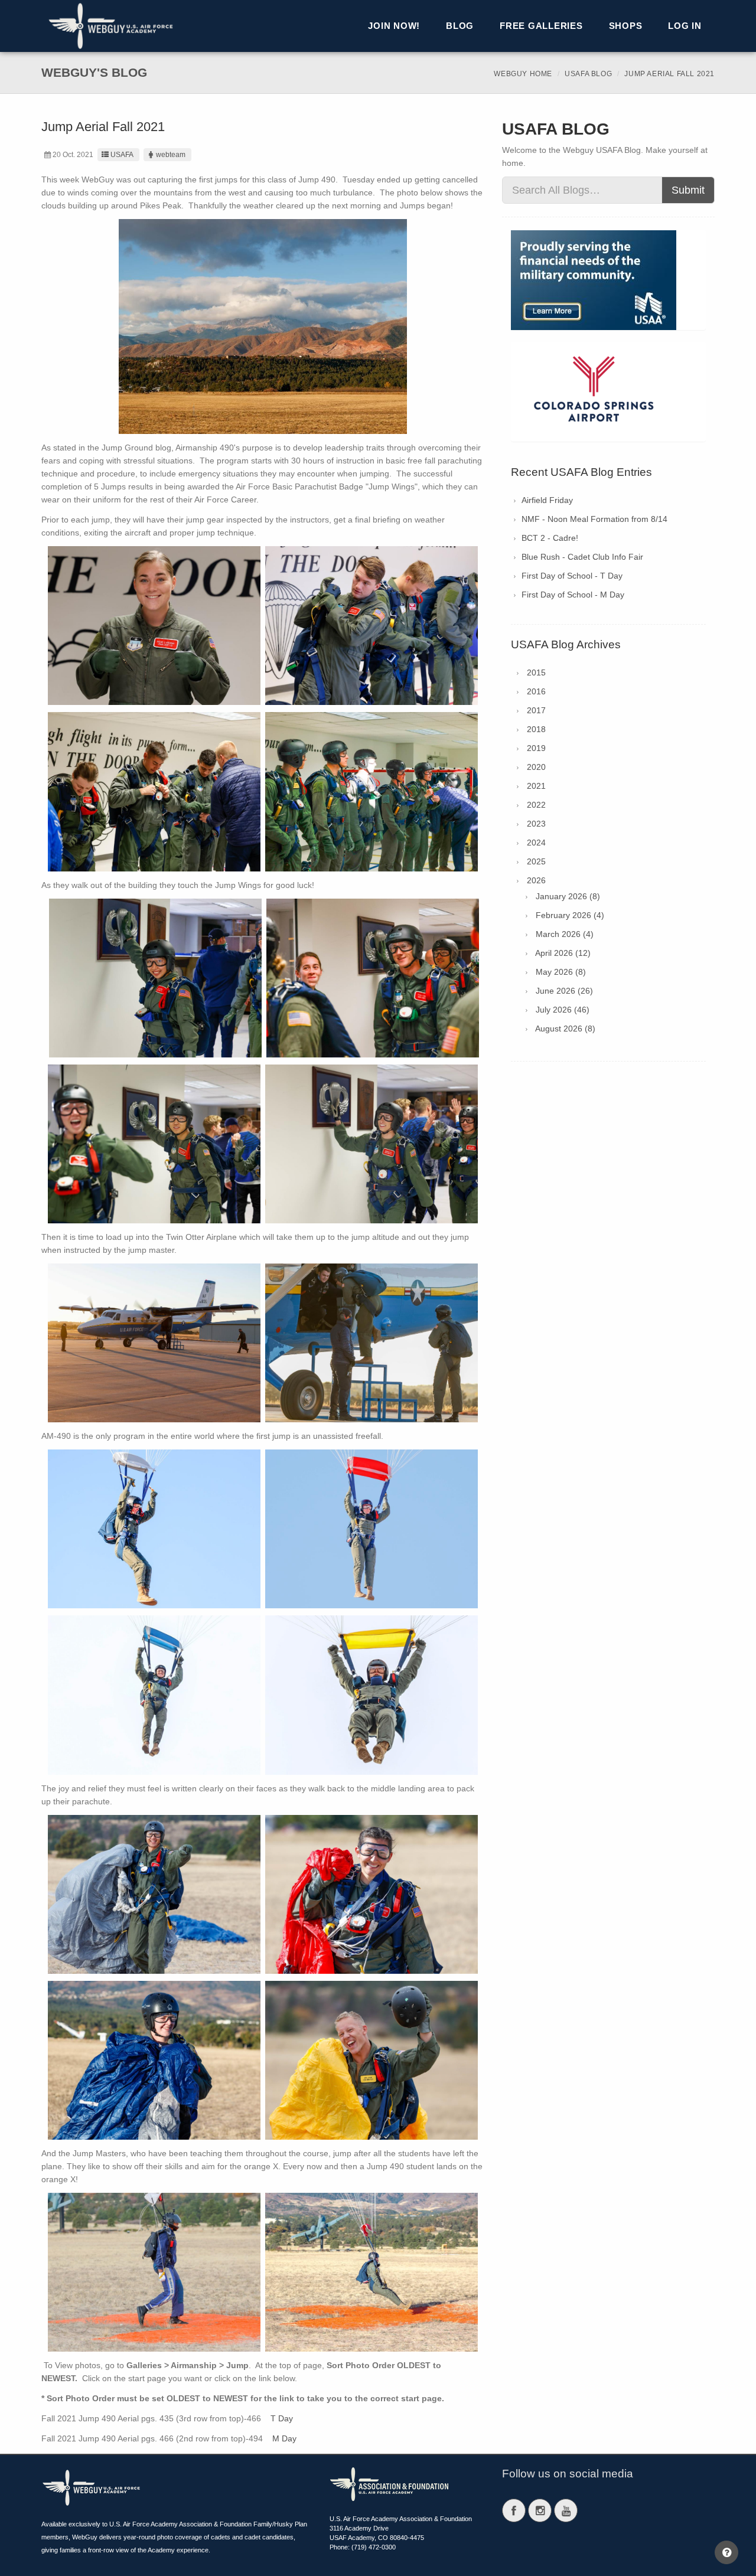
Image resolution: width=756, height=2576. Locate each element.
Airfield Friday (547, 500)
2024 (536, 843)
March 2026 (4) (565, 934)
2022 (536, 805)
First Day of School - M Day (573, 595)
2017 (536, 710)
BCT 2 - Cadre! (550, 538)
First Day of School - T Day (572, 576)
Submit (688, 190)
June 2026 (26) (564, 991)
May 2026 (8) (561, 972)
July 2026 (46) (563, 1010)
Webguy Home (523, 74)
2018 (536, 729)
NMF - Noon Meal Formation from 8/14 (594, 519)
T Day (282, 2418)
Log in (685, 26)
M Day (284, 2438)
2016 (536, 691)
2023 (536, 824)
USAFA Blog (588, 74)
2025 (536, 861)
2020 (536, 767)
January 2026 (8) (568, 896)
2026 (536, 880)
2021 (536, 786)
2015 (536, 672)
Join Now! (394, 26)
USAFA (122, 155)
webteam (171, 155)
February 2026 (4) (570, 915)
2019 (536, 748)
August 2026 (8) (565, 1029)
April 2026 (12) (563, 953)
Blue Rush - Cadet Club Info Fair (582, 557)
